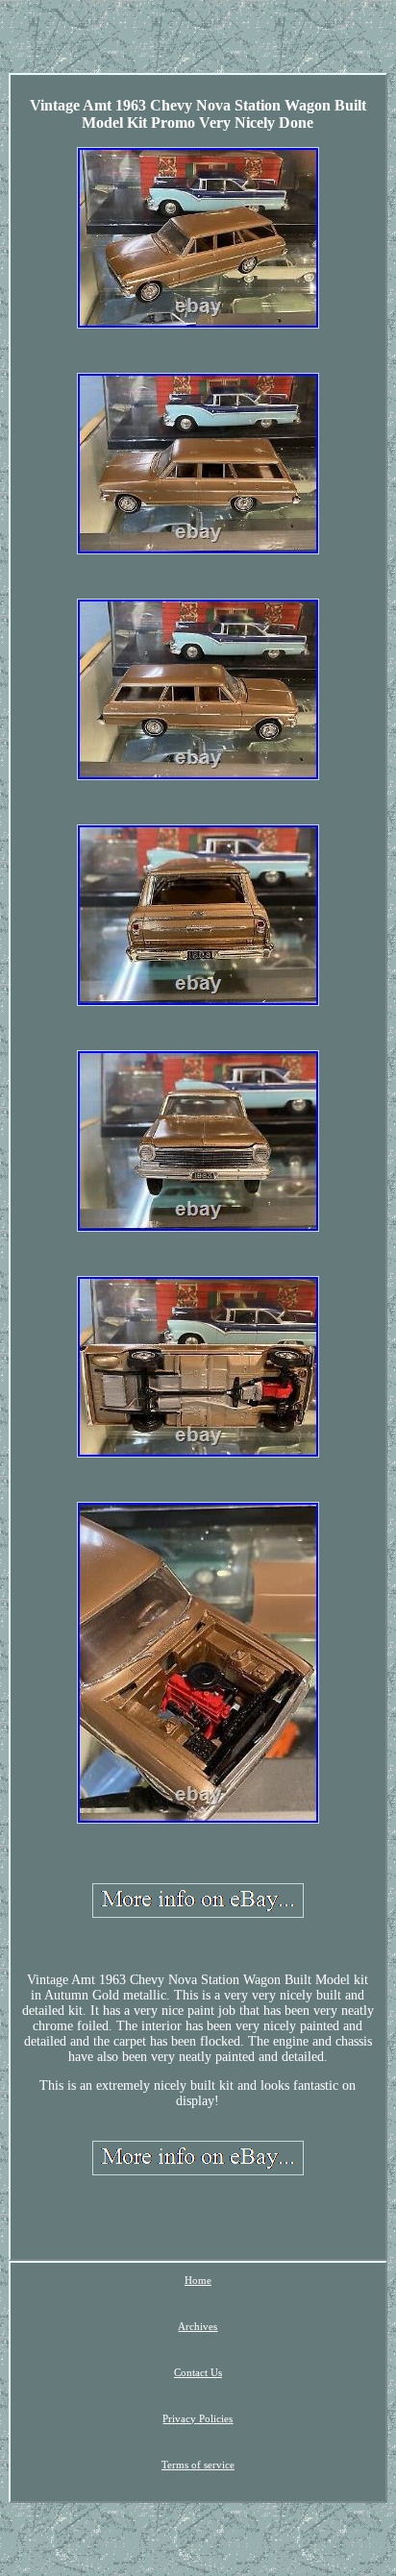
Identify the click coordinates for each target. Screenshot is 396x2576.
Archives (198, 2326)
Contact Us (198, 2372)
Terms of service (198, 2465)
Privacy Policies (198, 2418)
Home (198, 2280)
